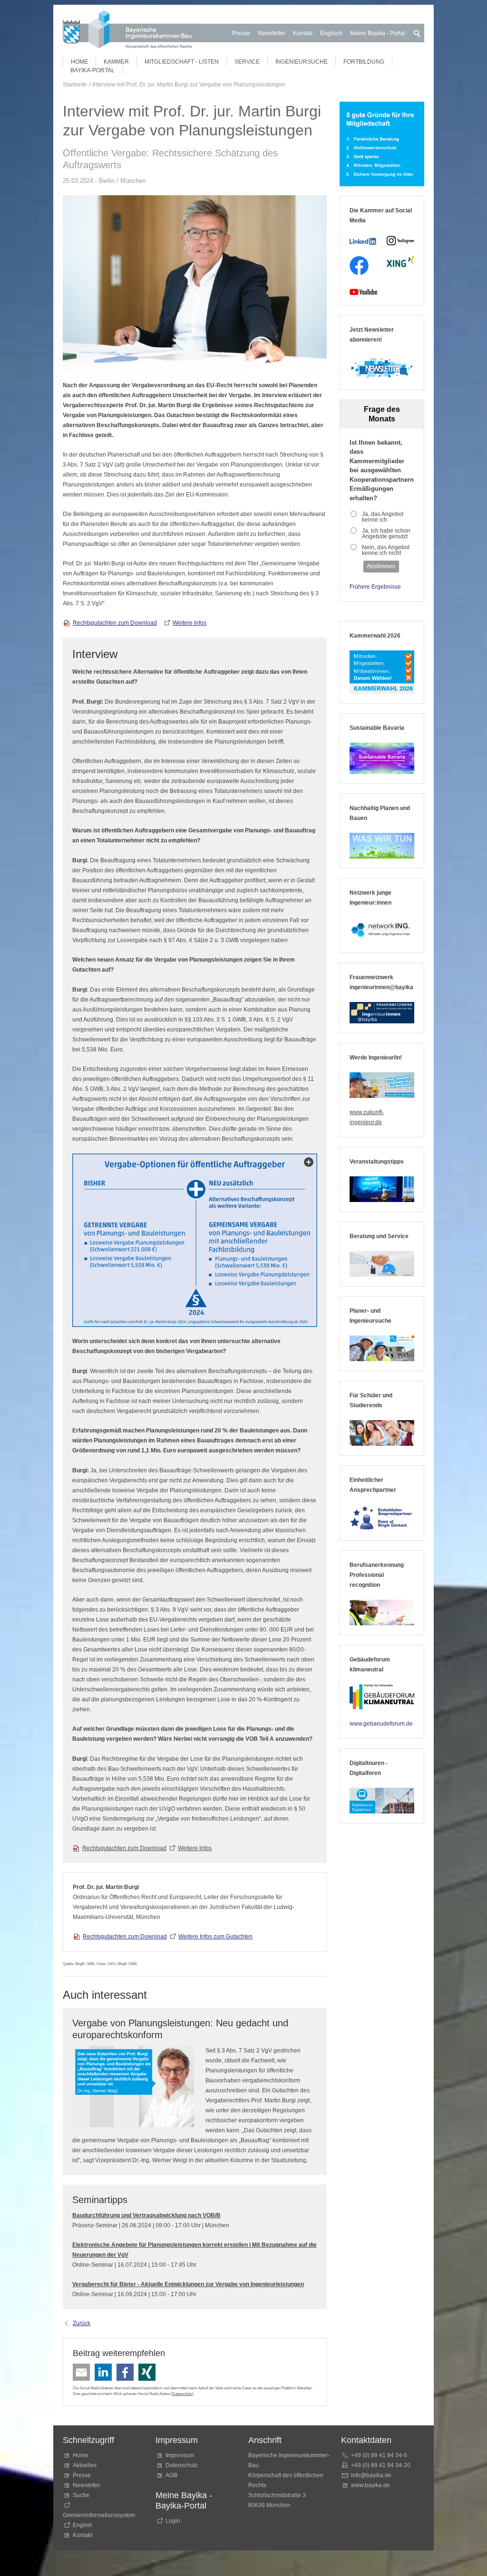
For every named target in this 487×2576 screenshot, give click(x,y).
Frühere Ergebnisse (375, 587)
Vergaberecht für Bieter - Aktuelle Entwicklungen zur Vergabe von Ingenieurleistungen (188, 2284)
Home (79, 62)
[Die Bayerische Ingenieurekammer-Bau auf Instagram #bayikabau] (400, 241)
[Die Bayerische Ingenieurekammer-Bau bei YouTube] (363, 292)
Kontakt (303, 33)
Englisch (331, 33)
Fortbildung (364, 62)
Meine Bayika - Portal (378, 33)
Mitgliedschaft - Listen (182, 62)
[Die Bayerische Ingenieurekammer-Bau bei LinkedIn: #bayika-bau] (363, 241)
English (83, 2525)
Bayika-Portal (93, 70)
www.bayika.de (370, 2485)
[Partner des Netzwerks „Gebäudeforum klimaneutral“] (382, 1697)
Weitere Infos (190, 623)
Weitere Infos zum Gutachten (215, 1937)
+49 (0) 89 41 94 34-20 (381, 2465)
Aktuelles (85, 2465)
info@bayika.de (371, 2475)
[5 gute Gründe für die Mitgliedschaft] (382, 144)
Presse (241, 33)
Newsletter (272, 33)
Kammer (116, 62)
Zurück (82, 2323)
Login (173, 2521)
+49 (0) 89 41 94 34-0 (379, 2455)
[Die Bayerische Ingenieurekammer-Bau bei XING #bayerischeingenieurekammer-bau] (400, 262)
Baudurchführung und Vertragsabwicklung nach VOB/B (146, 2215)
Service (247, 62)
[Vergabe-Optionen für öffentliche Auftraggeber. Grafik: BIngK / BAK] (195, 1240)
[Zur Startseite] (132, 31)
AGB (171, 2475)
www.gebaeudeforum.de (381, 1724)
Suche (83, 2495)
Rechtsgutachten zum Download (115, 623)
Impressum (180, 2455)
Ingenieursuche (302, 62)
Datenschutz (182, 2394)
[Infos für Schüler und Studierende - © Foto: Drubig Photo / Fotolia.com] (382, 1433)
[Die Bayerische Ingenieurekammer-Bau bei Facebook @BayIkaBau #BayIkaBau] (359, 266)
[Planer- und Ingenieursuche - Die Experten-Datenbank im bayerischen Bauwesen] (382, 1348)
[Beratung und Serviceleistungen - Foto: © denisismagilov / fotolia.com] (382, 1264)
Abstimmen (381, 566)
